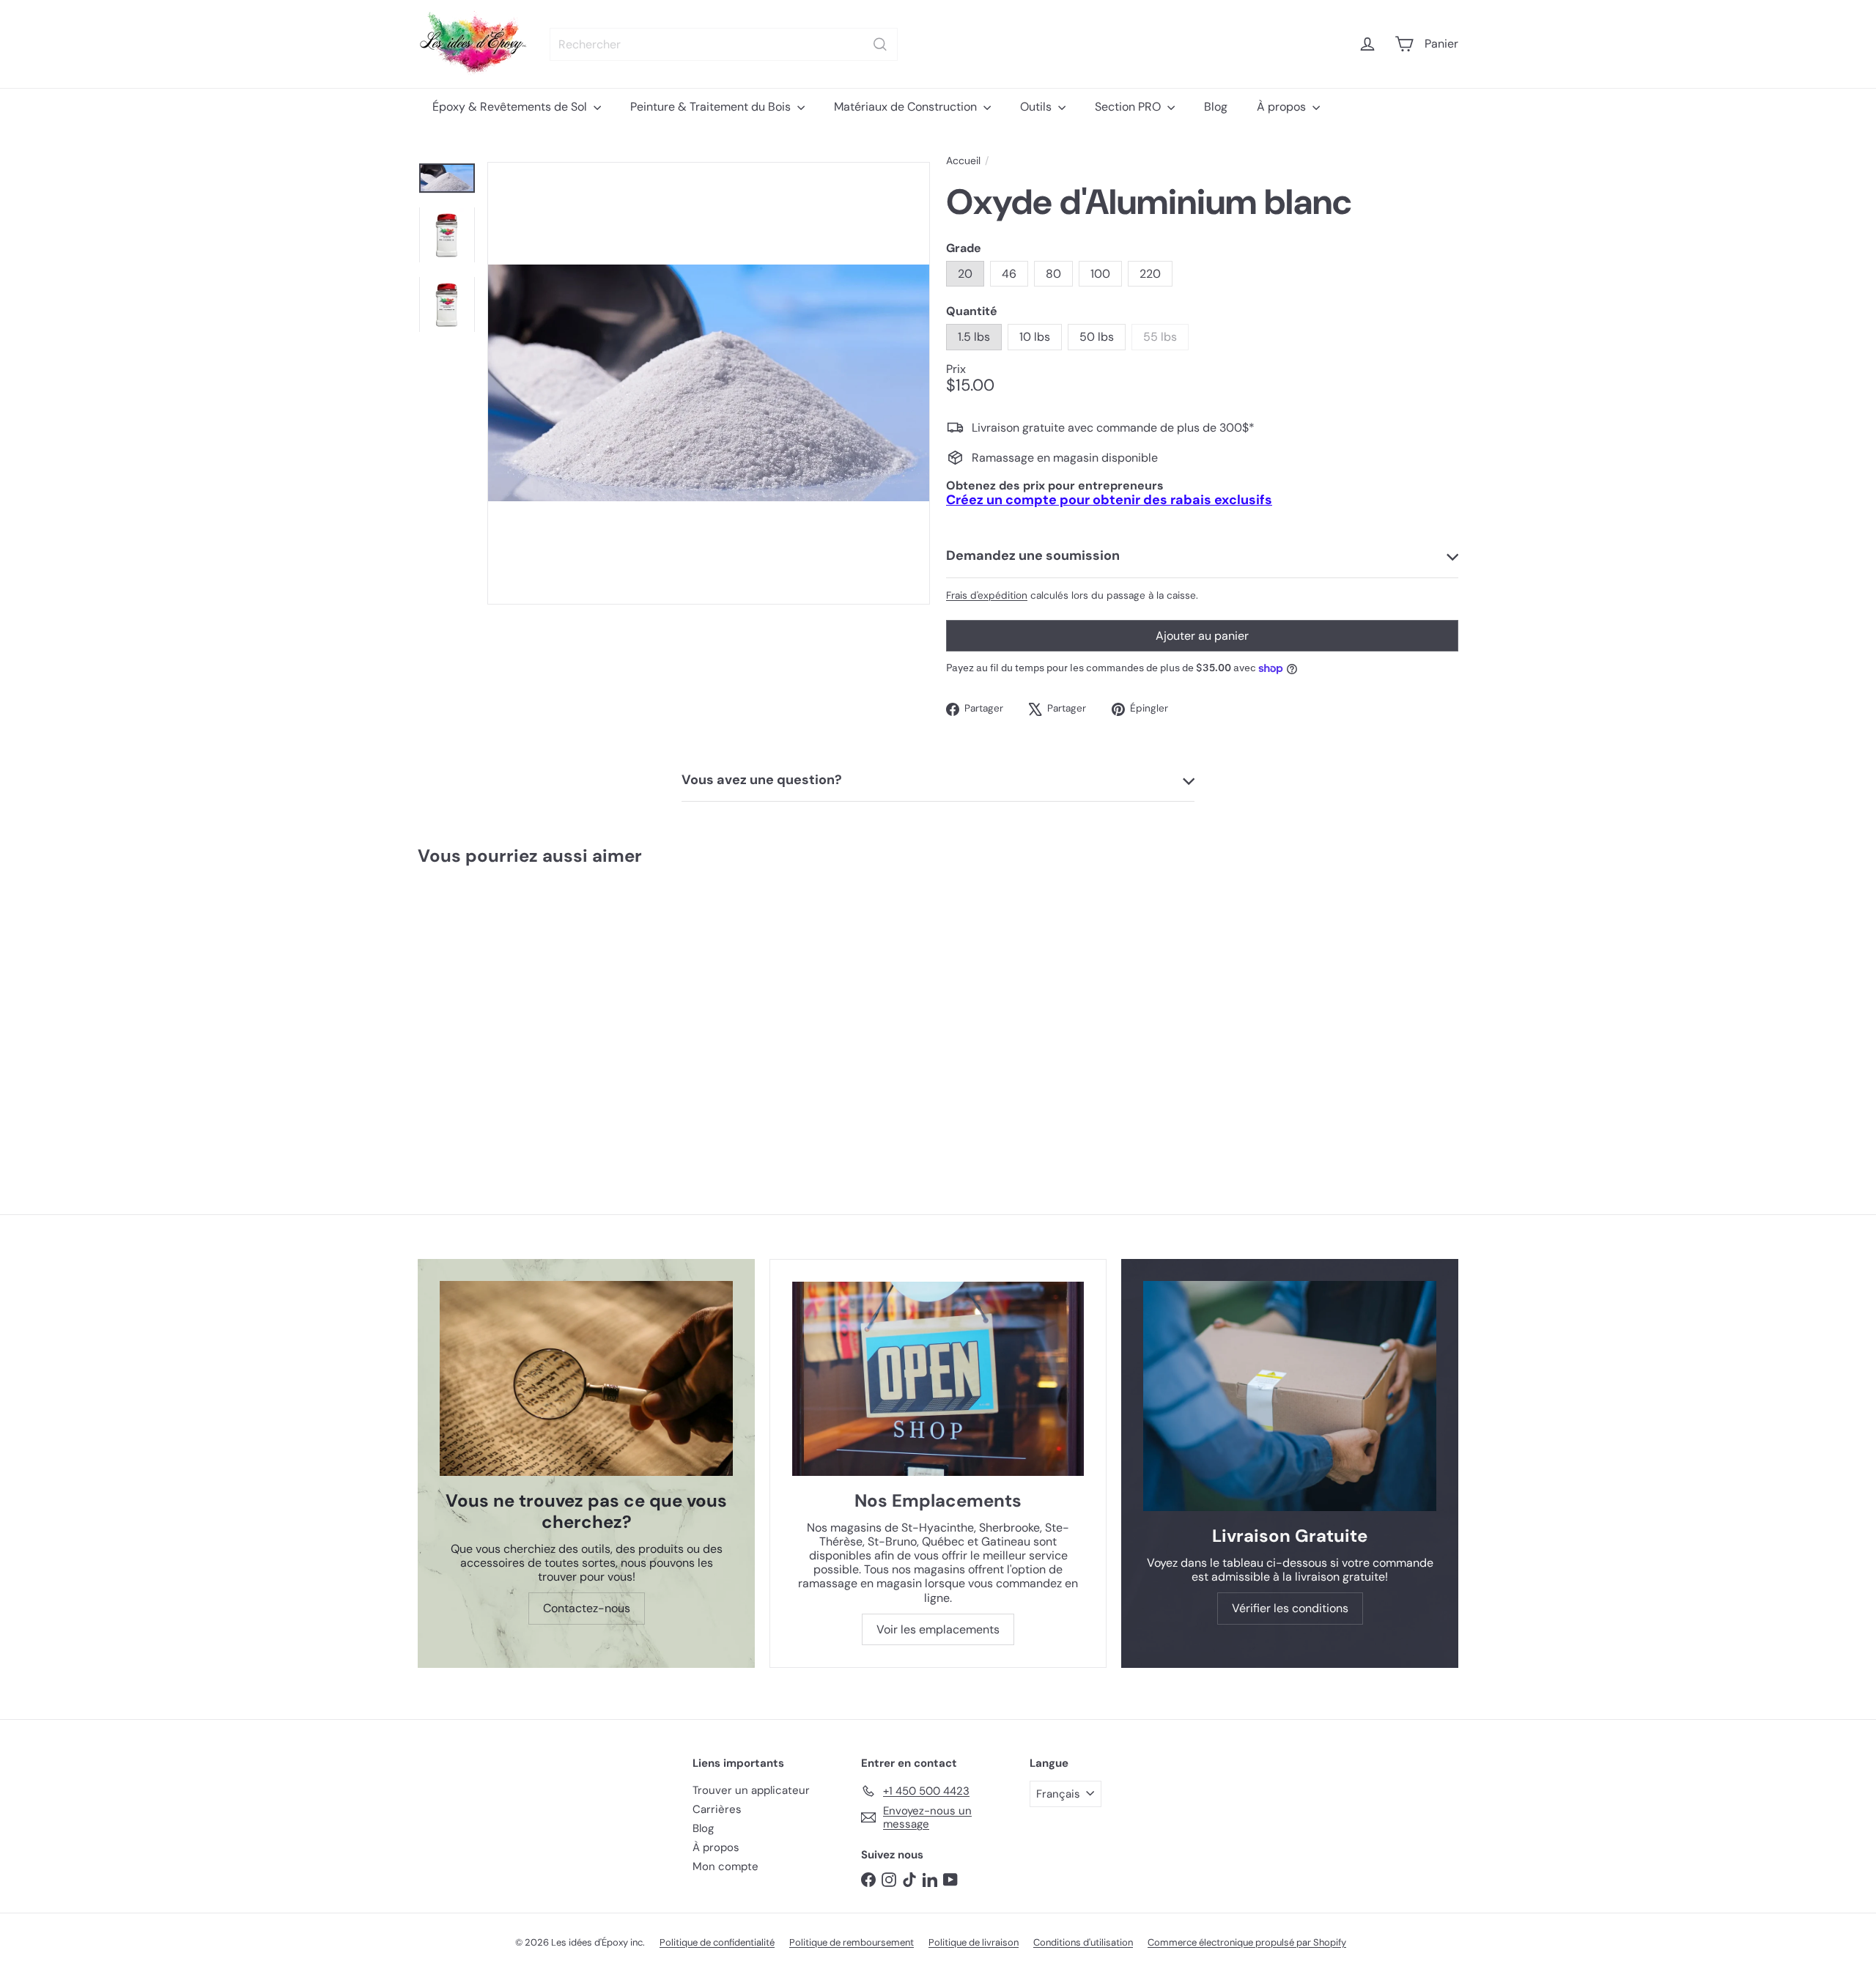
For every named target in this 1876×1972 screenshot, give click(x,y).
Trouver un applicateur (751, 1790)
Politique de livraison (974, 1942)
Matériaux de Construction (907, 107)
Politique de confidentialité (717, 1942)
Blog (1216, 107)
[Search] (880, 44)
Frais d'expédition (987, 595)
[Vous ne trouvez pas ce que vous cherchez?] (586, 1379)
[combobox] (724, 44)
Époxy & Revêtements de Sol (511, 107)
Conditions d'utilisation (1083, 1942)
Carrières (717, 1809)
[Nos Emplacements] (938, 1379)
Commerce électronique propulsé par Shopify (1247, 1942)
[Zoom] (709, 383)
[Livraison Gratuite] (1290, 1396)
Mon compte (725, 1866)
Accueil (963, 161)
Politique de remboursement (852, 1942)
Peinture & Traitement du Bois (712, 107)
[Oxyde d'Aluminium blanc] (505, 1011)
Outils (1037, 107)
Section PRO (1129, 107)
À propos (1283, 107)
